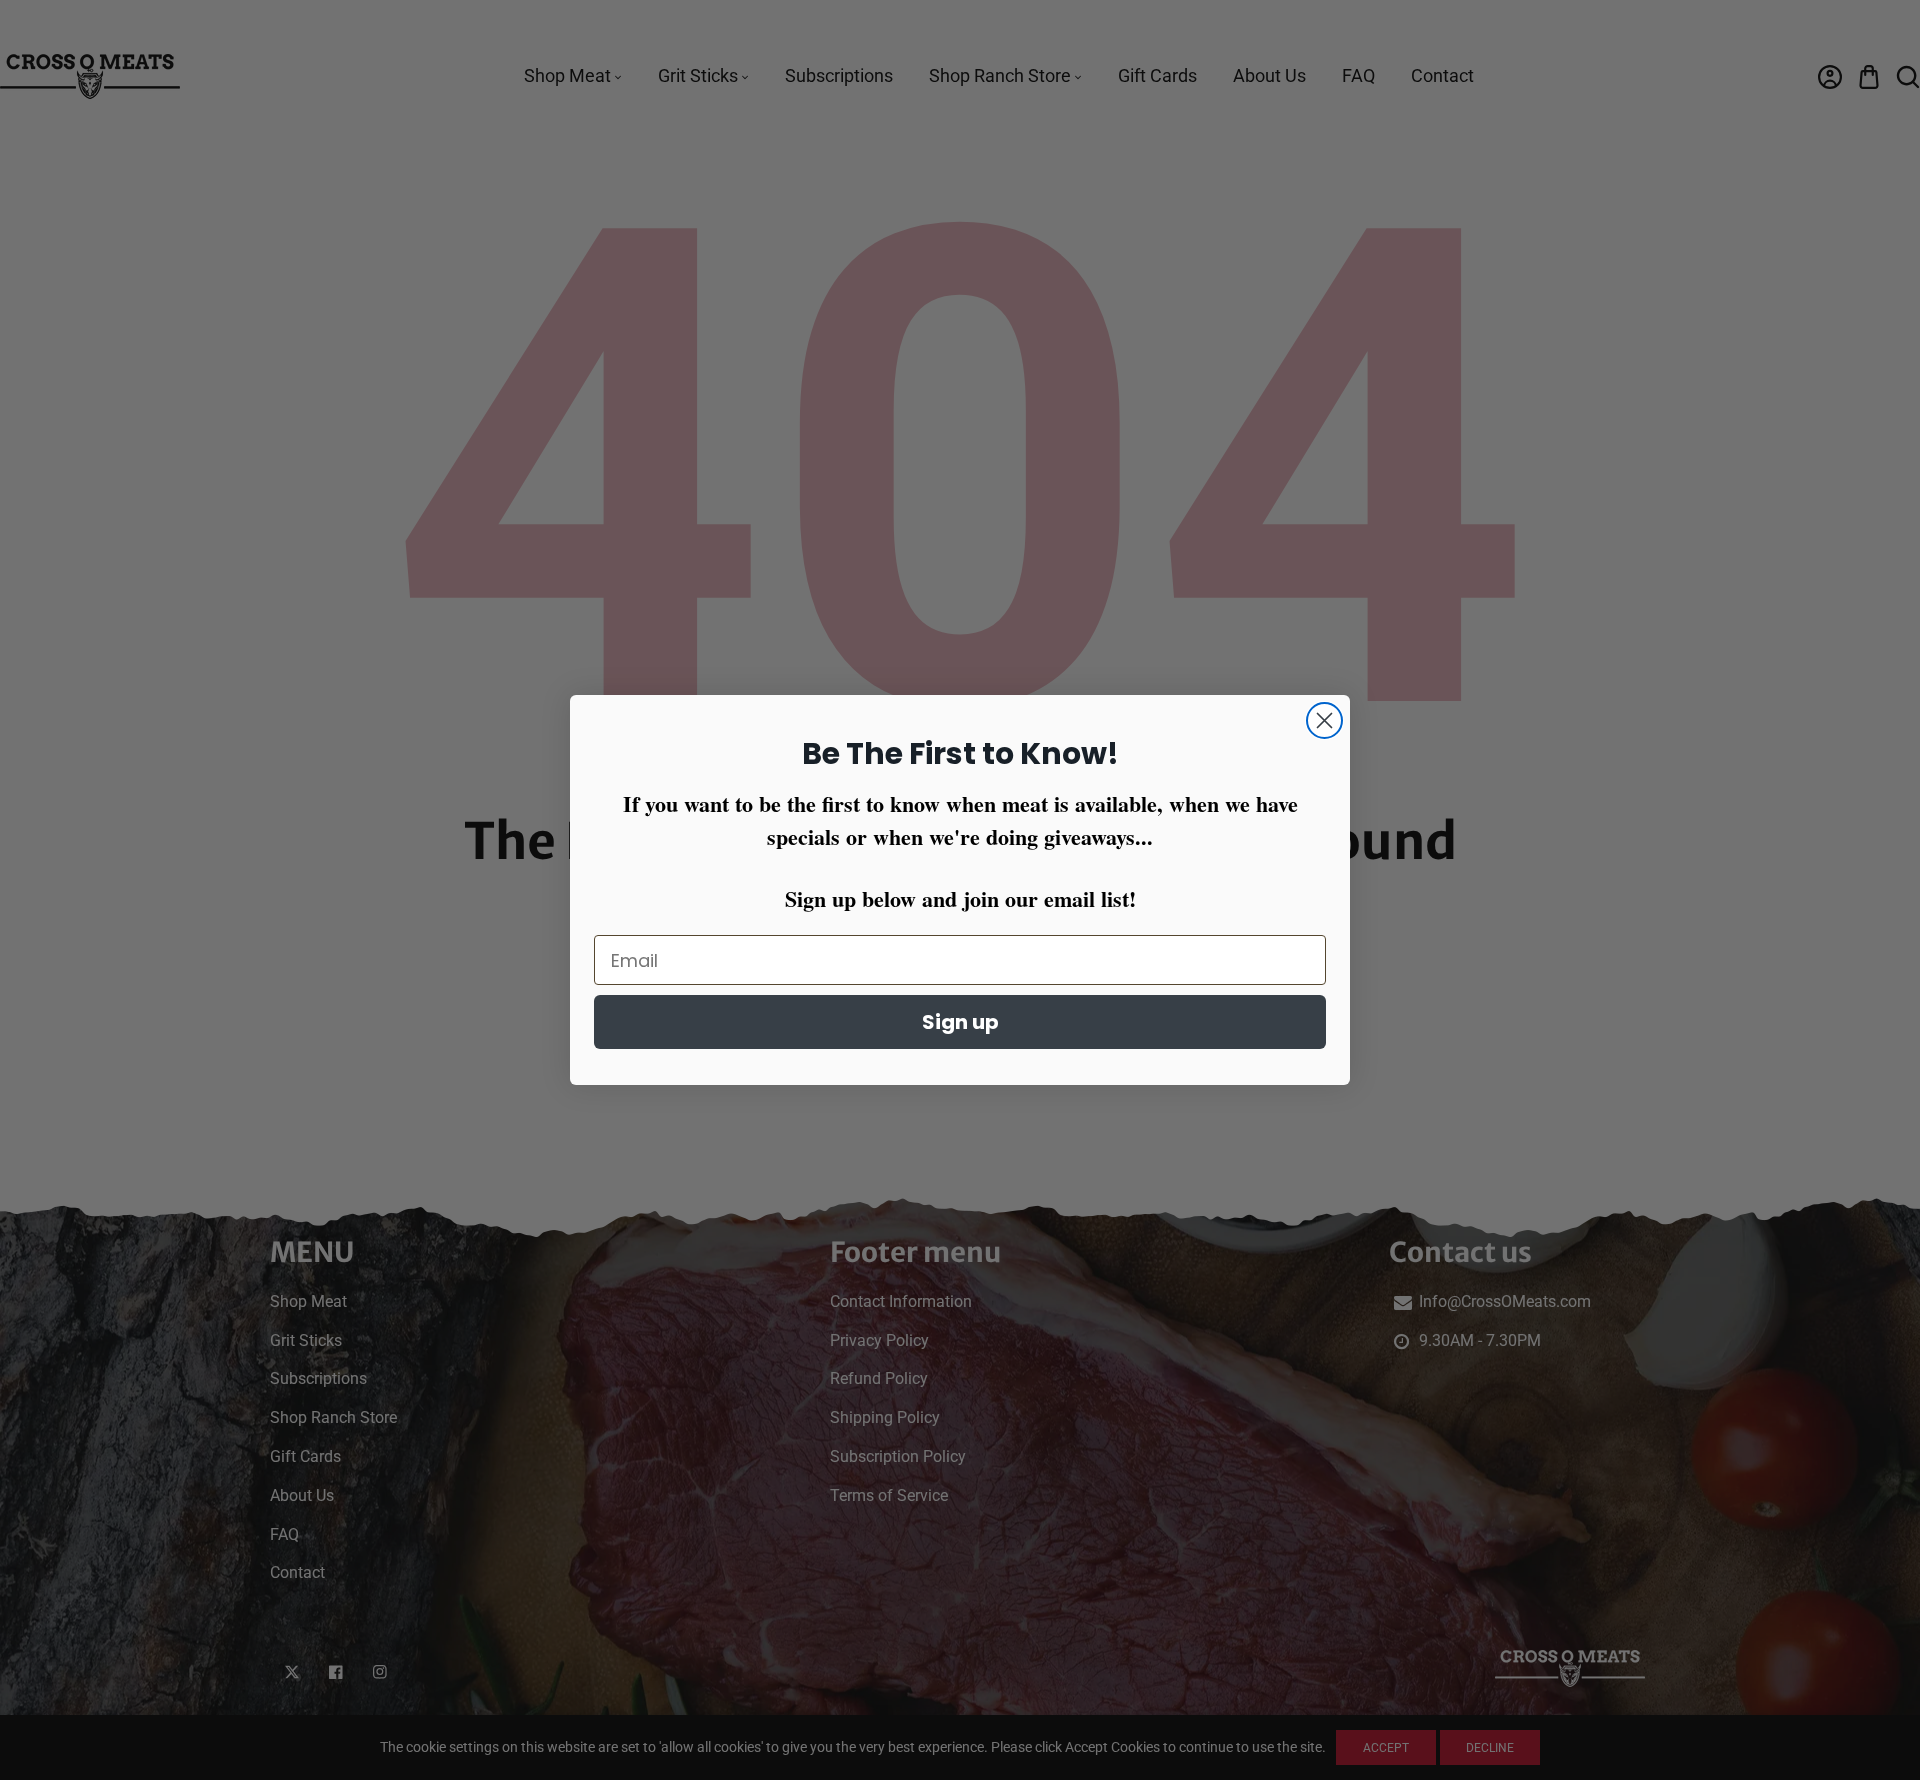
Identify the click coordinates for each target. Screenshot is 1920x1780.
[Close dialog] (1324, 720)
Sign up (960, 1022)
